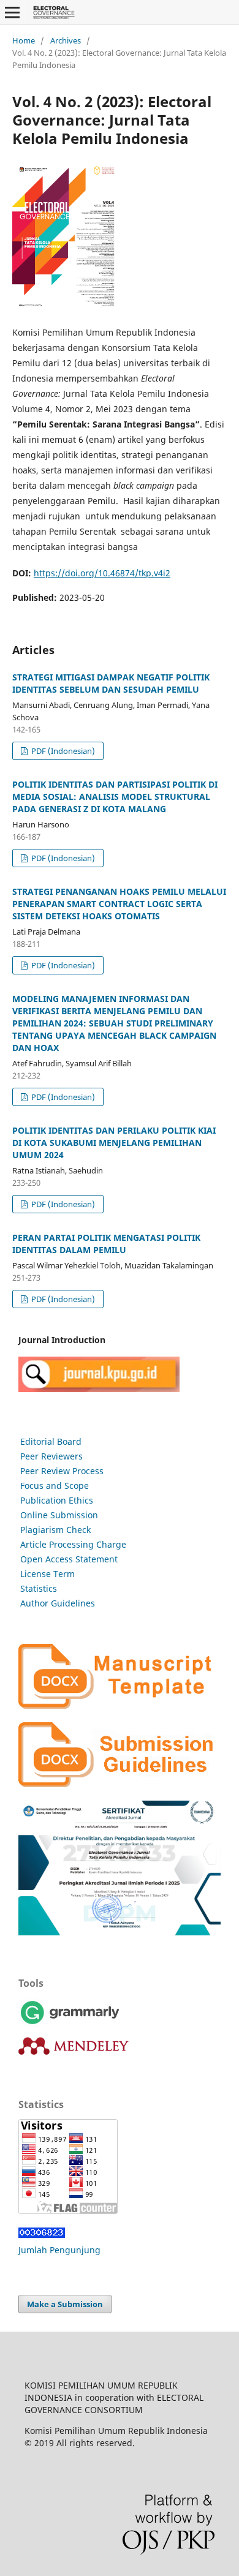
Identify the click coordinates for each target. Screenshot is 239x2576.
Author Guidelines (58, 1603)
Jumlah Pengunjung (59, 2250)
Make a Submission (65, 2304)
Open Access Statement (69, 1559)
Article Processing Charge (73, 1544)
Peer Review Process (62, 1471)
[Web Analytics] (42, 2235)
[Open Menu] (12, 12)
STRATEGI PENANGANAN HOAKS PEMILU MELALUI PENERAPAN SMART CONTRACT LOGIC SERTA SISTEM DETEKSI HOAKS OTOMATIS (119, 904)
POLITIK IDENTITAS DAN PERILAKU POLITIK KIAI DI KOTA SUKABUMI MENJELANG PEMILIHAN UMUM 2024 (114, 1143)
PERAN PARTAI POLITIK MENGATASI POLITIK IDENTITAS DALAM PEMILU (106, 1244)
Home (24, 40)
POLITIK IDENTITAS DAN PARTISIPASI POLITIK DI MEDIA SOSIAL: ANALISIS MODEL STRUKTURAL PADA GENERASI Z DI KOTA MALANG (115, 797)
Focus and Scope (55, 1486)
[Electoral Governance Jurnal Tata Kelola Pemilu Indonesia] (99, 1389)
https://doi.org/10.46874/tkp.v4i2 (102, 573)
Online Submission (59, 1515)
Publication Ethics (57, 1500)
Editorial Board (51, 1441)
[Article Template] (120, 1705)
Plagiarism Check (55, 1530)
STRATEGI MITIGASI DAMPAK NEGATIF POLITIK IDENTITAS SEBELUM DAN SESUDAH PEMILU (111, 683)
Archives (66, 40)
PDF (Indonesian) (62, 751)
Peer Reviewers (51, 1456)
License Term (47, 1574)
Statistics (39, 1588)
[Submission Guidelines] (120, 1784)
